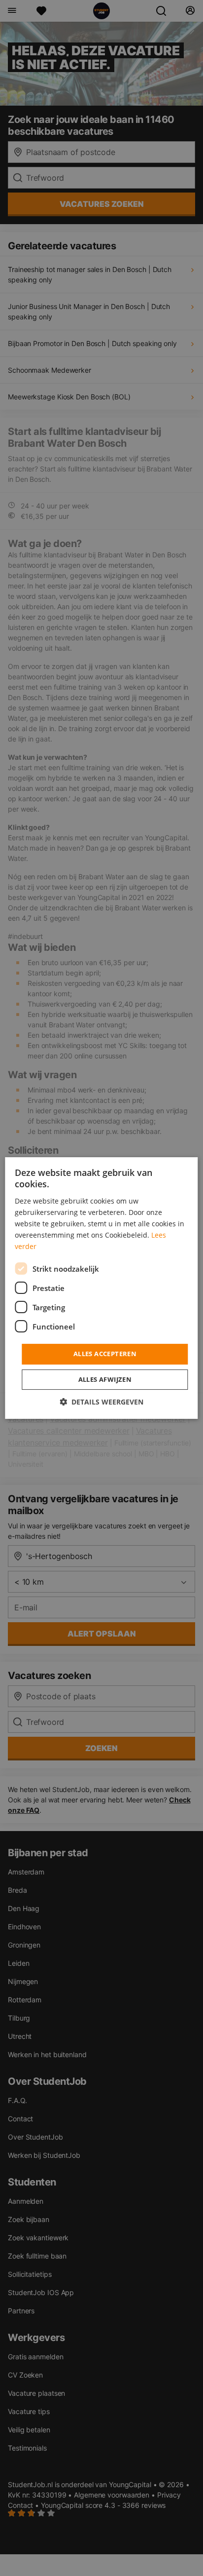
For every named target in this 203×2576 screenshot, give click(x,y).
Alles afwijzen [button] (105, 1379)
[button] (101, 1402)
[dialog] (101, 1288)
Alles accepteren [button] (105, 1354)
